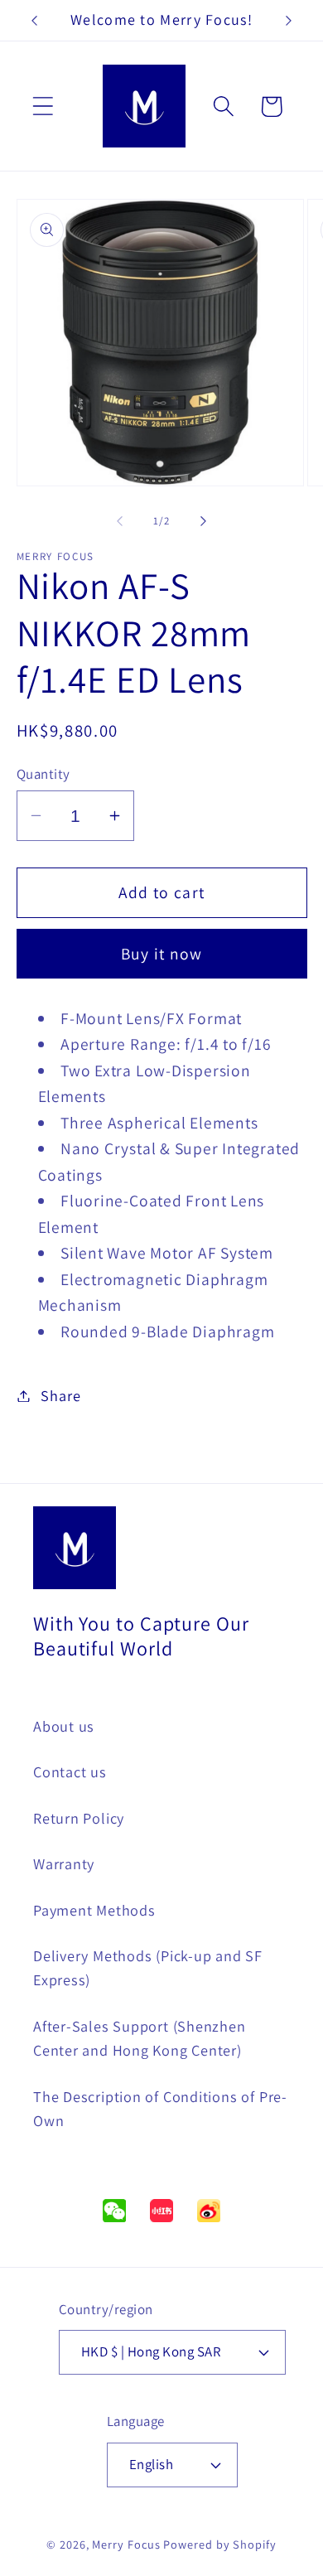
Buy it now (162, 954)
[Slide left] (119, 521)
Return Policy (79, 1818)
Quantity (43, 774)
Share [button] (60, 1395)
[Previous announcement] (35, 21)
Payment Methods (94, 1910)
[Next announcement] (289, 21)
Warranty (64, 1863)
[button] (43, 106)
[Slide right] (204, 521)
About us (64, 1726)
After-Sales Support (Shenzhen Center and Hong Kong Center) (140, 2038)
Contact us (70, 1771)
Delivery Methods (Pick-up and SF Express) (148, 1967)
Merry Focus (126, 2544)
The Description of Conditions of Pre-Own (160, 2108)
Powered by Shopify (219, 2544)
